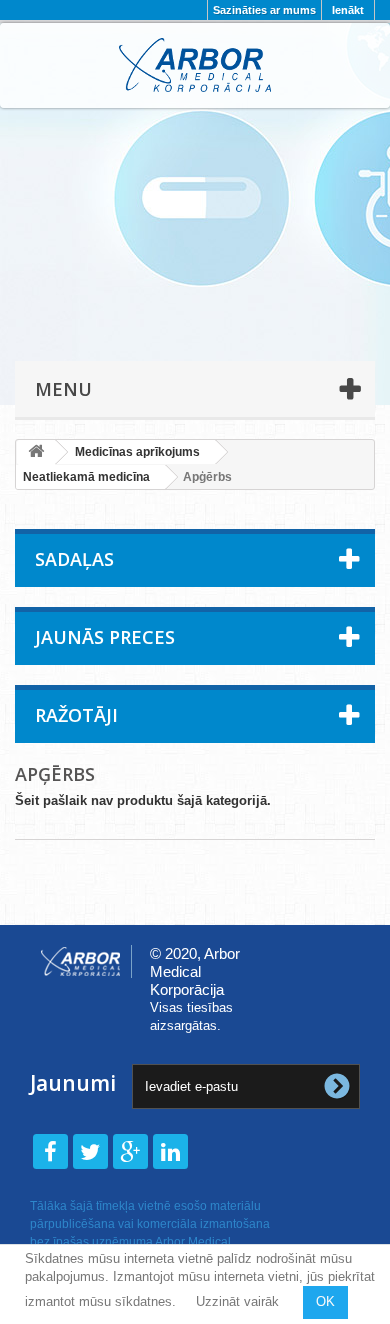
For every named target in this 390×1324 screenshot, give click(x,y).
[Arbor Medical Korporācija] (195, 65)
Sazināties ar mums (264, 10)
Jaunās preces (105, 637)
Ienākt (348, 10)
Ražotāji (76, 715)
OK (325, 1301)
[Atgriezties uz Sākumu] (36, 452)
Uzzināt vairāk (237, 1301)
